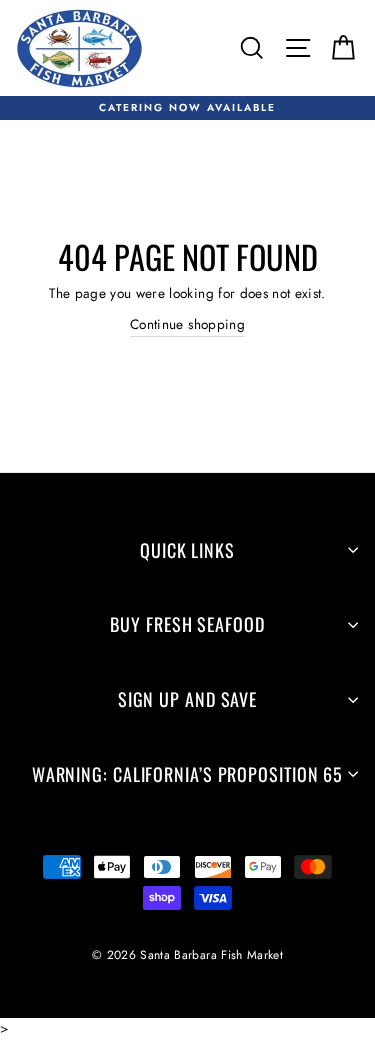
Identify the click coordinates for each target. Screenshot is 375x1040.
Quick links (187, 550)
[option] (187, 108)
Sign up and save (187, 699)
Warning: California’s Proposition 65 (187, 774)
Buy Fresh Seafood (187, 624)
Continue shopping (187, 324)
